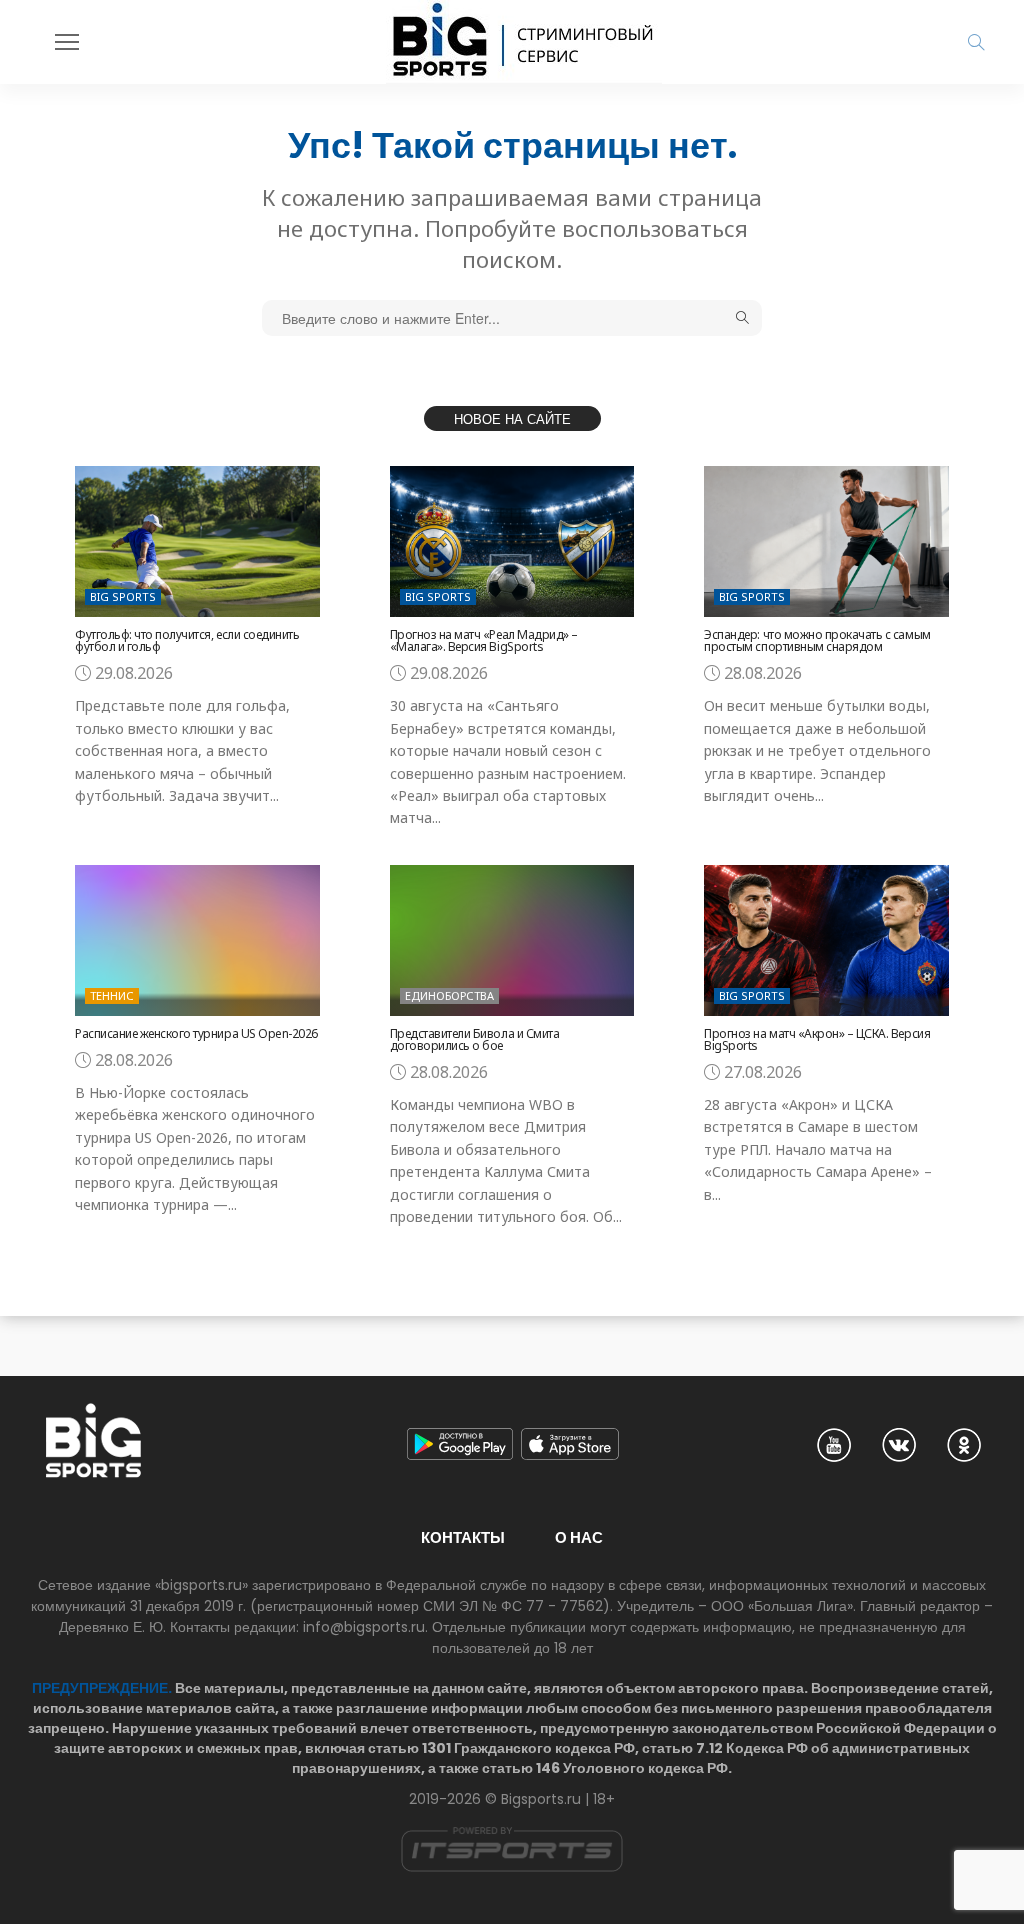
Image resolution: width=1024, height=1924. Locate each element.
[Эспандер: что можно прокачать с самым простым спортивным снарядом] (826, 541)
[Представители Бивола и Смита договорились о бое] (512, 940)
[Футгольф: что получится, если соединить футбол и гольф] (197, 541)
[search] (976, 42)
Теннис (112, 995)
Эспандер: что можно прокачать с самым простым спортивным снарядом (817, 640)
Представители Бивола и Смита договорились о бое (475, 1039)
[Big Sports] (524, 42)
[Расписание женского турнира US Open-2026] (197, 940)
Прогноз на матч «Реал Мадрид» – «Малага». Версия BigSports (484, 640)
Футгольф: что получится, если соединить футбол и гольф (187, 640)
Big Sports (123, 596)
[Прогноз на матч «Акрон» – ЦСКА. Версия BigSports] (826, 940)
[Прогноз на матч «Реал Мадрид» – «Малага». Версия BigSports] (512, 541)
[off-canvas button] (67, 42)
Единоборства (449, 995)
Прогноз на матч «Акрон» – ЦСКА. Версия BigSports (817, 1039)
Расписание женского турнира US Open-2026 (196, 1033)
